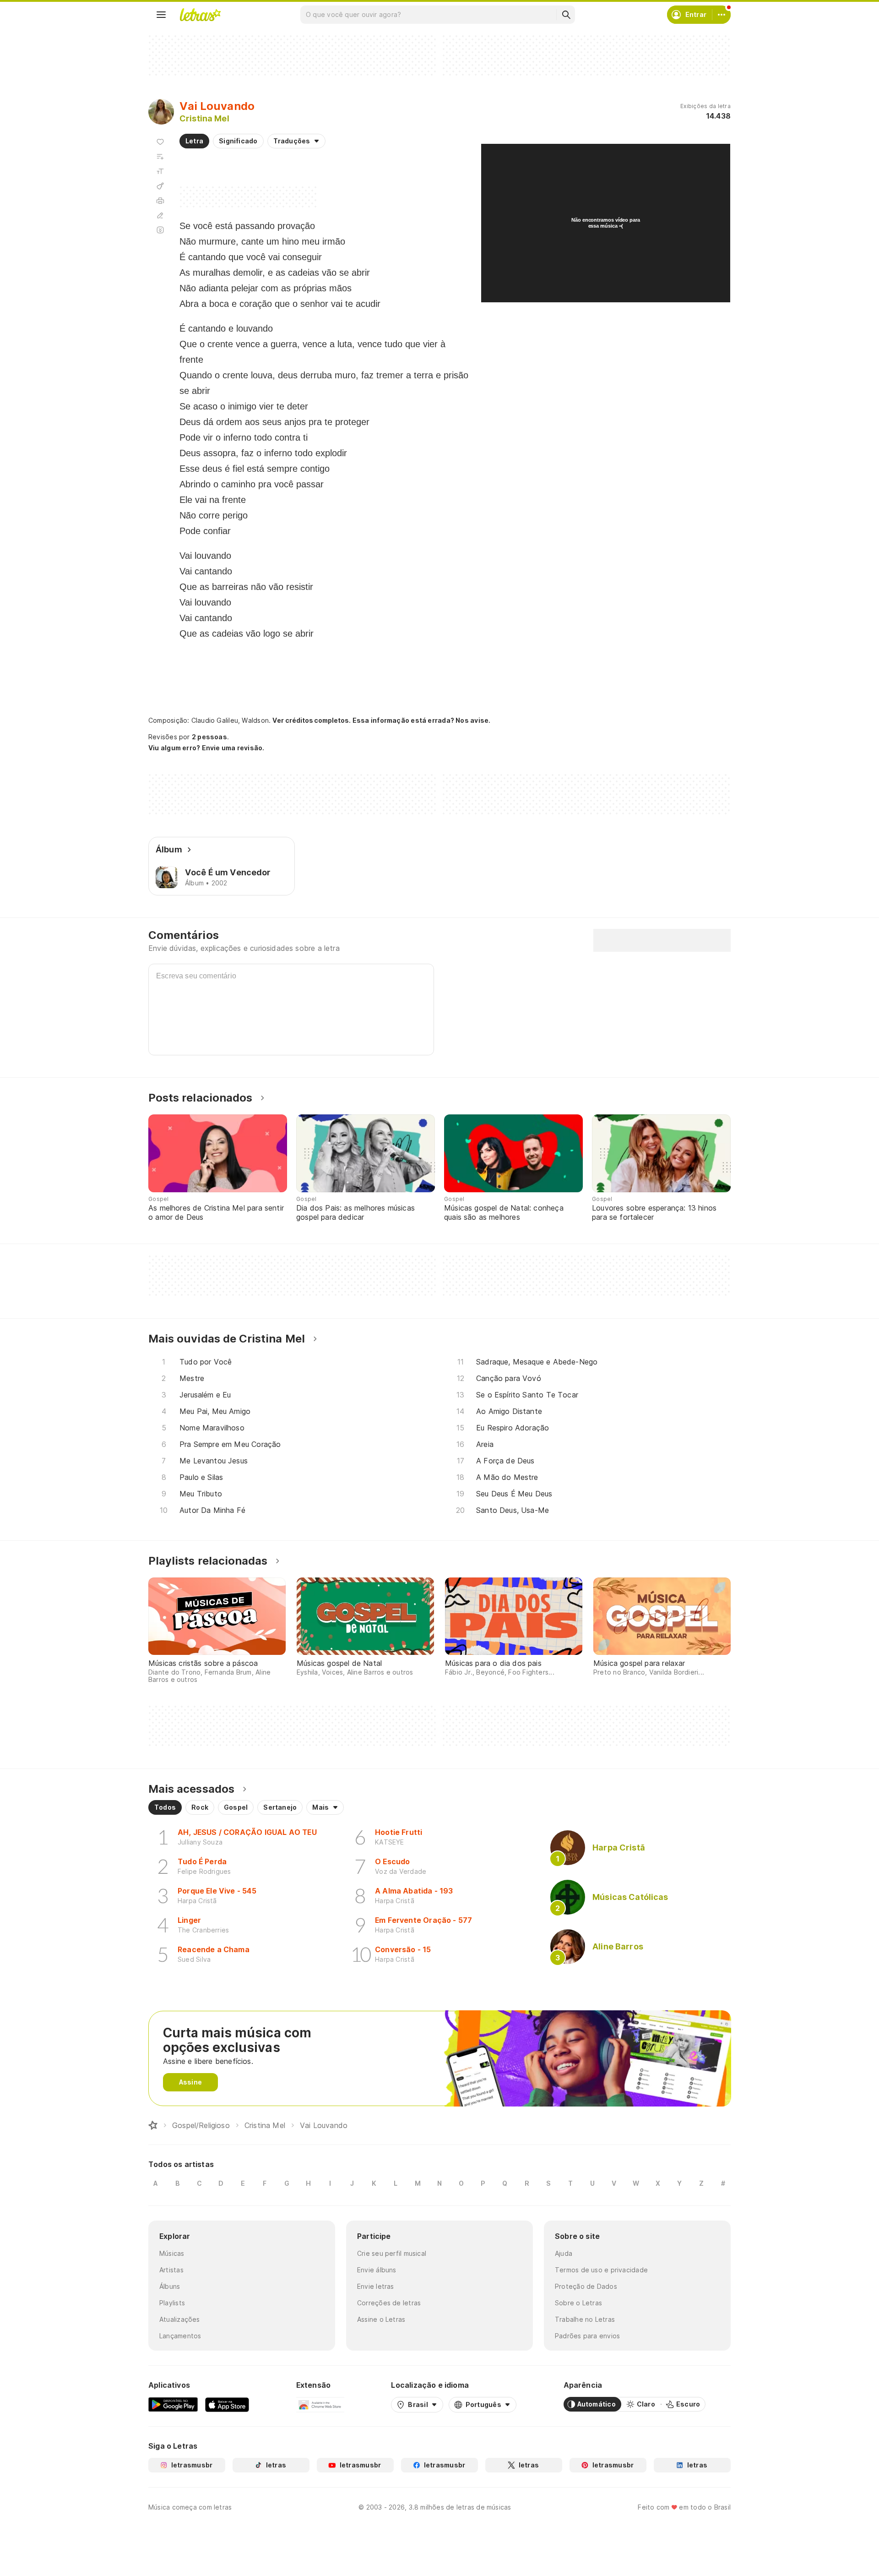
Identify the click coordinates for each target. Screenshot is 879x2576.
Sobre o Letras (578, 2303)
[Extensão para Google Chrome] (320, 2404)
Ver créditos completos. (311, 720)
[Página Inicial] (153, 2125)
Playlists (172, 2303)
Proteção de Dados (586, 2286)
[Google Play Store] (173, 2404)
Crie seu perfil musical (392, 2253)
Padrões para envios (587, 2336)
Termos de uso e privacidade (601, 2270)
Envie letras (376, 2286)
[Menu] (161, 15)
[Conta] (722, 15)
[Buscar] (566, 15)
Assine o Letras (381, 2319)
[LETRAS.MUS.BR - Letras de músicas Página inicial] (200, 15)
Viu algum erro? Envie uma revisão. (206, 748)
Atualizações (180, 2319)
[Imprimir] (160, 201)
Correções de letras (389, 2303)
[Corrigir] (160, 215)
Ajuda (564, 2253)
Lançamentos (180, 2336)
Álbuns (170, 2286)
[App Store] (227, 2404)
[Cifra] (160, 186)
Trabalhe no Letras (585, 2319)
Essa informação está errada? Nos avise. (422, 720)
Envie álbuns (377, 2270)
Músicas (172, 2253)
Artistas (171, 2270)
